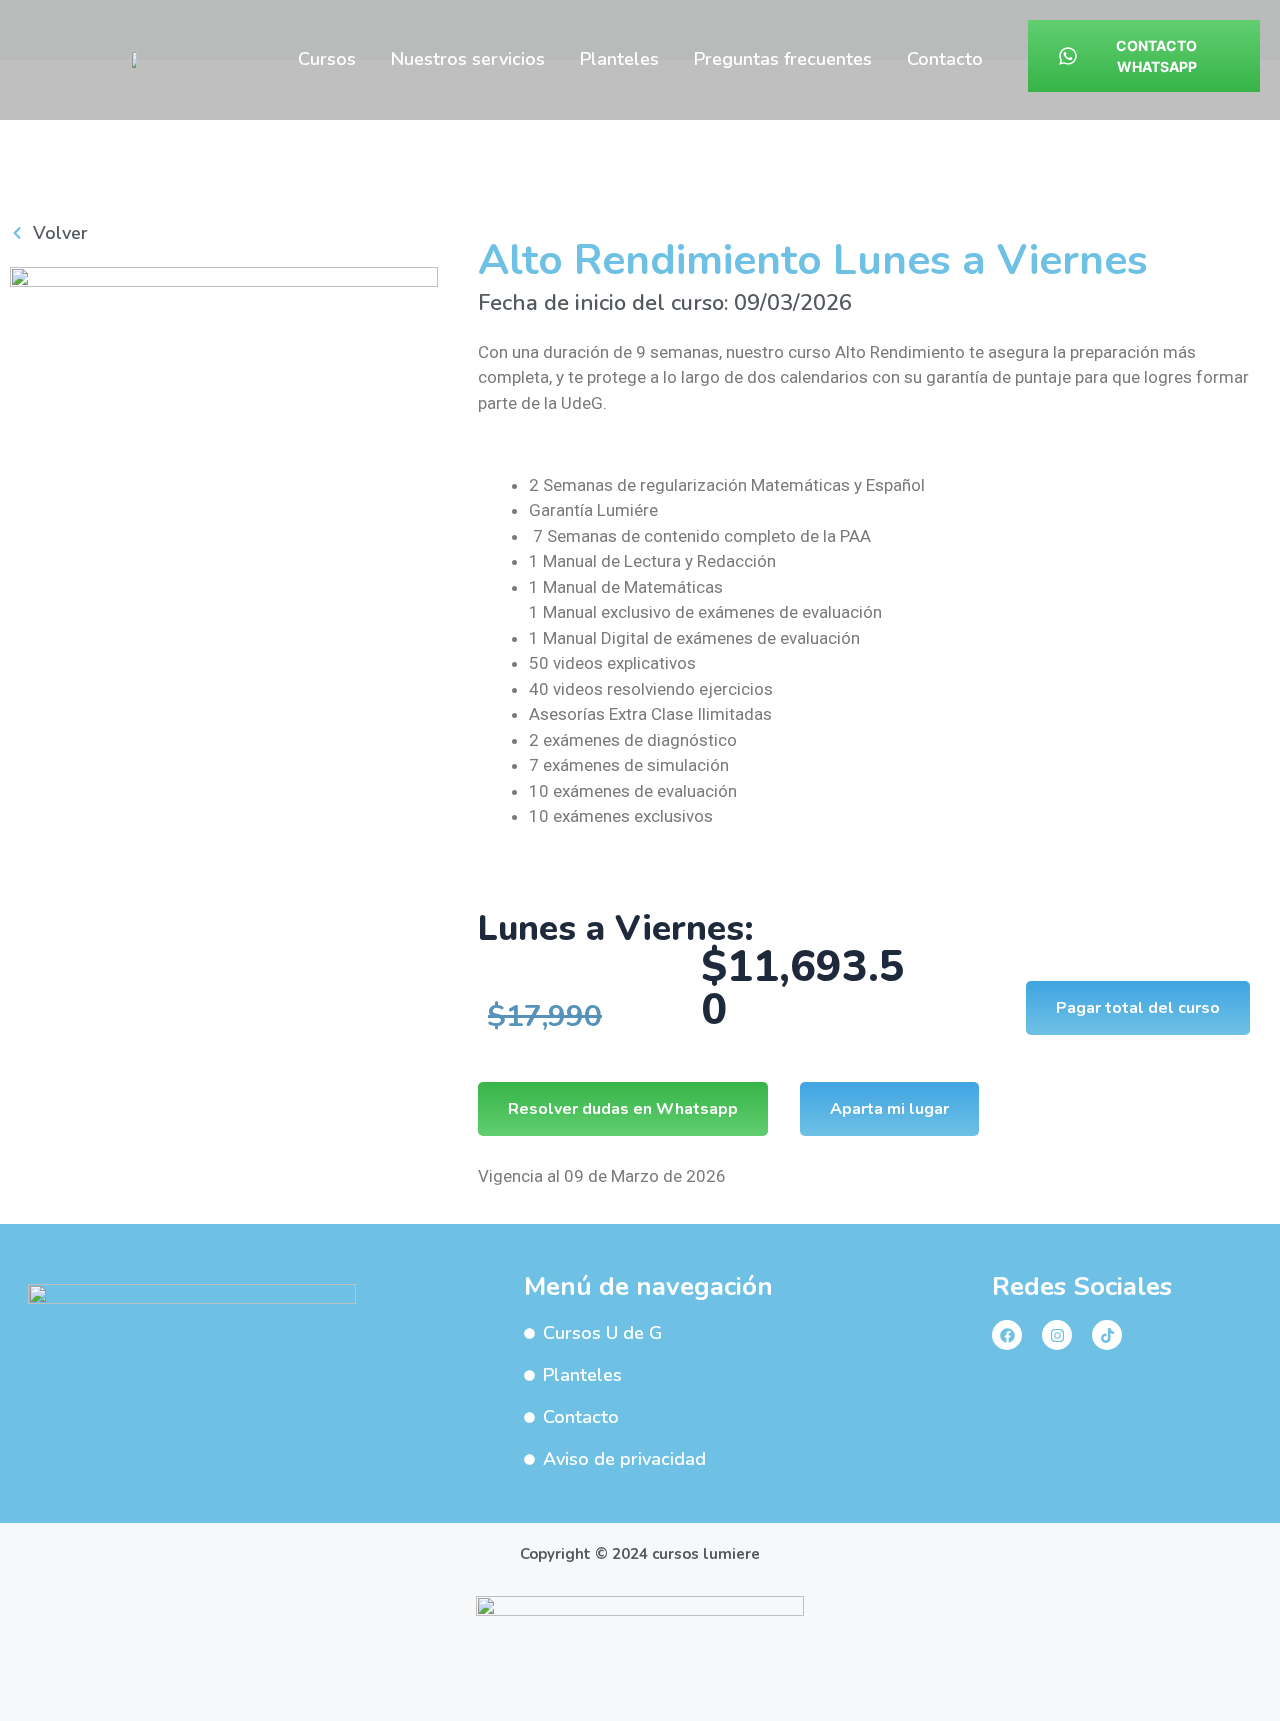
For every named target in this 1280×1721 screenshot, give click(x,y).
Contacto (945, 59)
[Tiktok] (1107, 1335)
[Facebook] (1007, 1335)
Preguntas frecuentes (783, 59)
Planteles (619, 59)
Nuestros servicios (468, 59)
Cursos (327, 59)
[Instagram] (1057, 1335)
